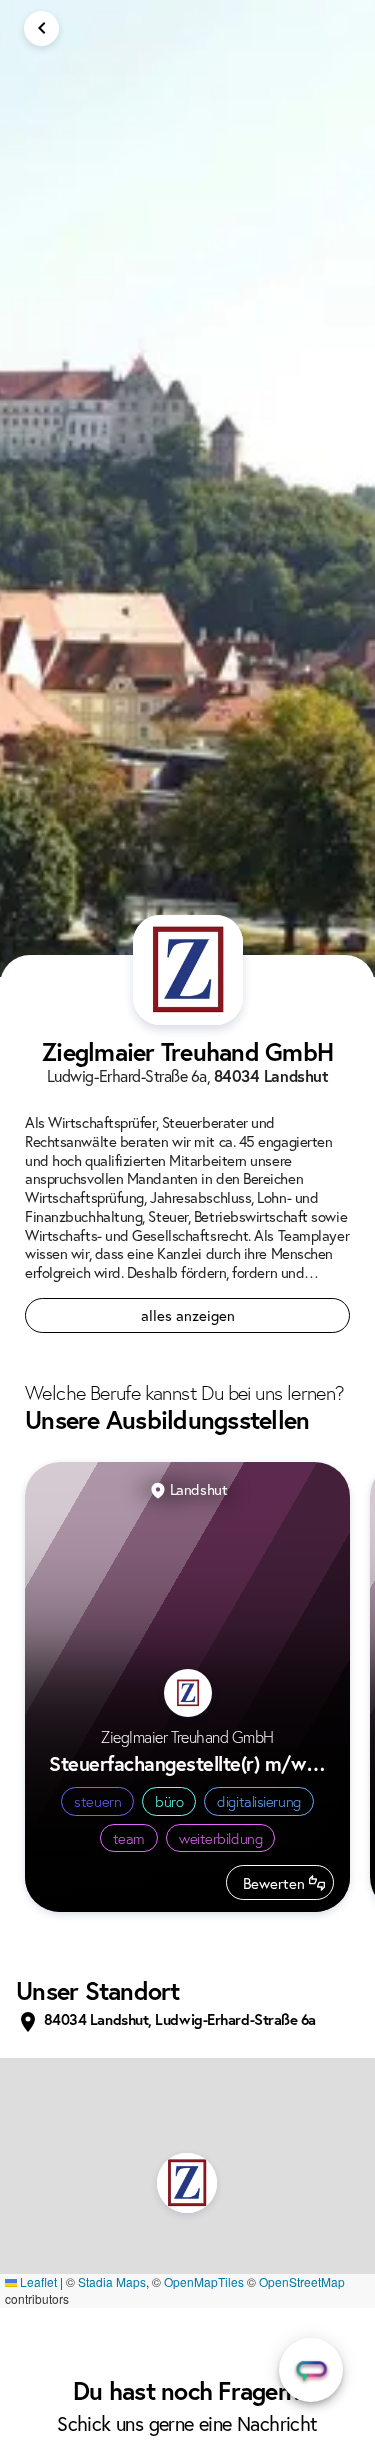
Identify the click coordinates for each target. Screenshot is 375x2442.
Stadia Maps (112, 2281)
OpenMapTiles (204, 2281)
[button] (187, 2183)
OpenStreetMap (302, 2281)
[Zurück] (41, 28)
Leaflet (37, 2281)
